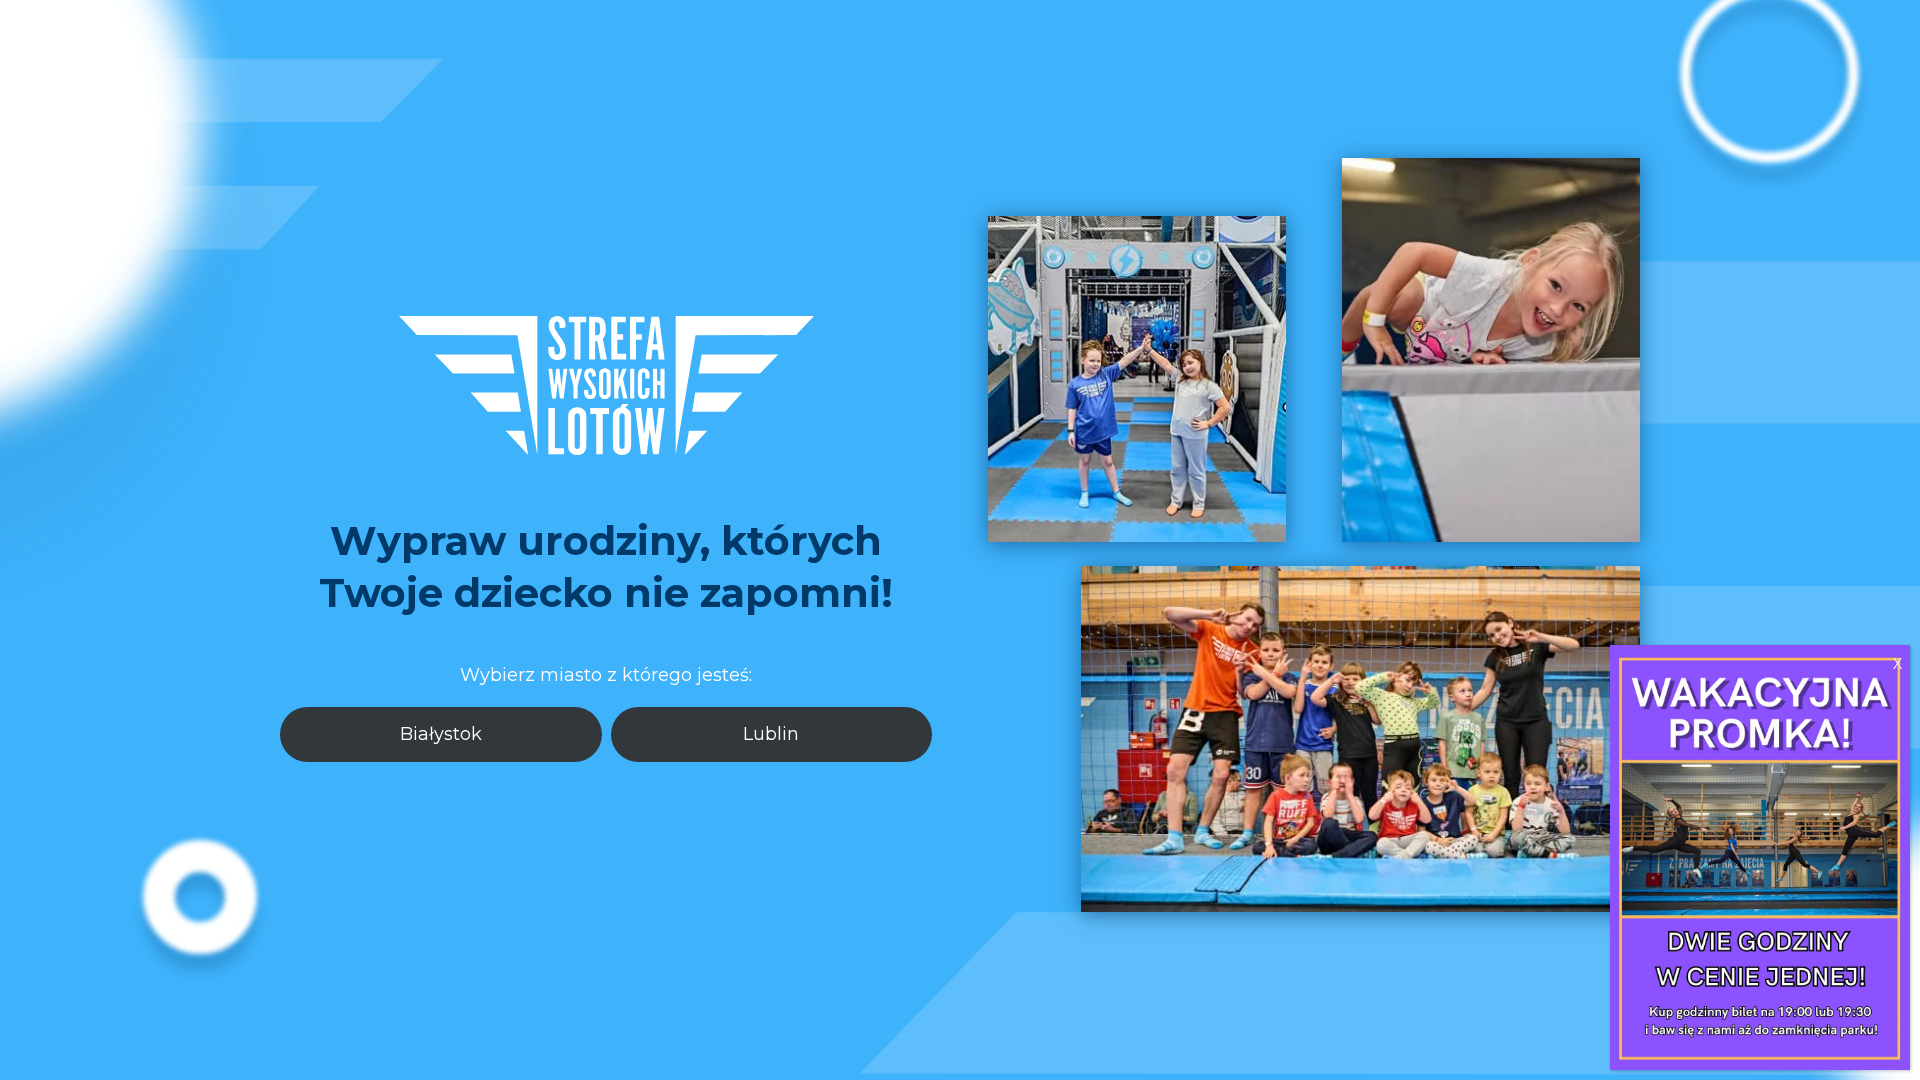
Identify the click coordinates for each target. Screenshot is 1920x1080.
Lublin (771, 734)
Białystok (441, 734)
